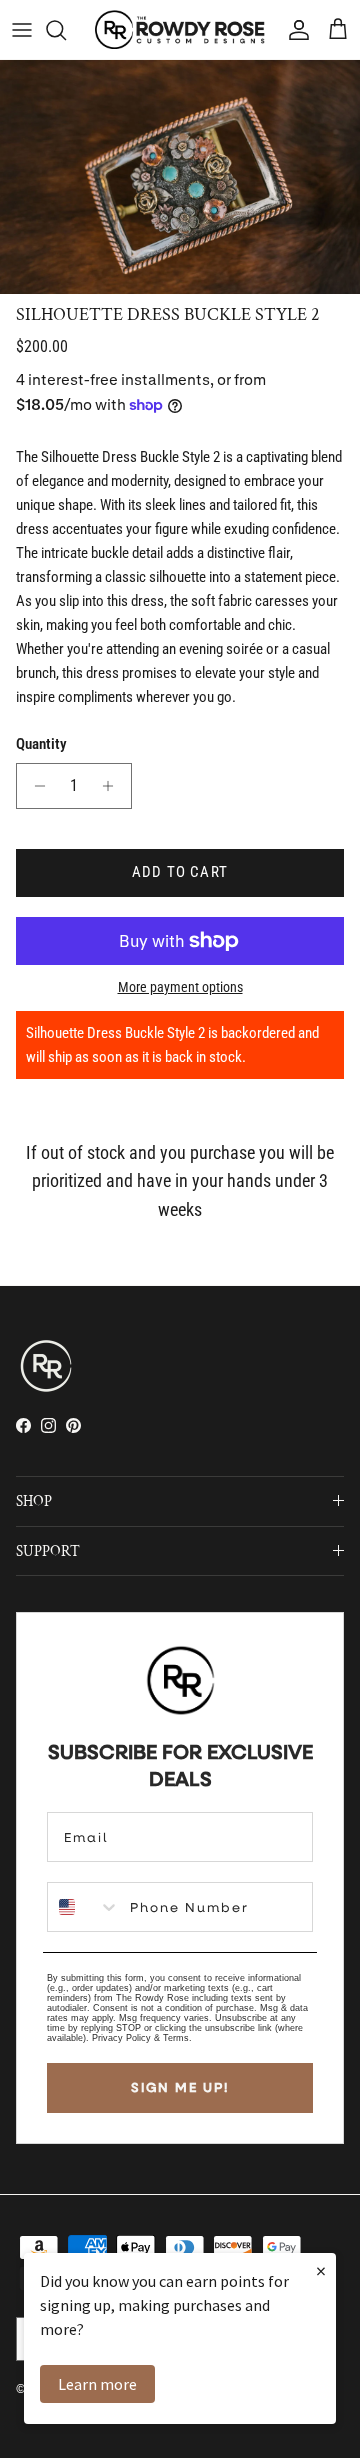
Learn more (97, 2384)
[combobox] (84, 1907)
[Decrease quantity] (34, 786)
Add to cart (180, 872)
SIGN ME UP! (180, 2087)
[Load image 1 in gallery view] (180, 176)
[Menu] (22, 30)
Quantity (41, 744)
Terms (176, 2038)
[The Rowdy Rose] (180, 29)
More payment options (180, 987)
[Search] (66, 30)
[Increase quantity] (113, 786)
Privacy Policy (121, 2038)
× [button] (321, 2270)
